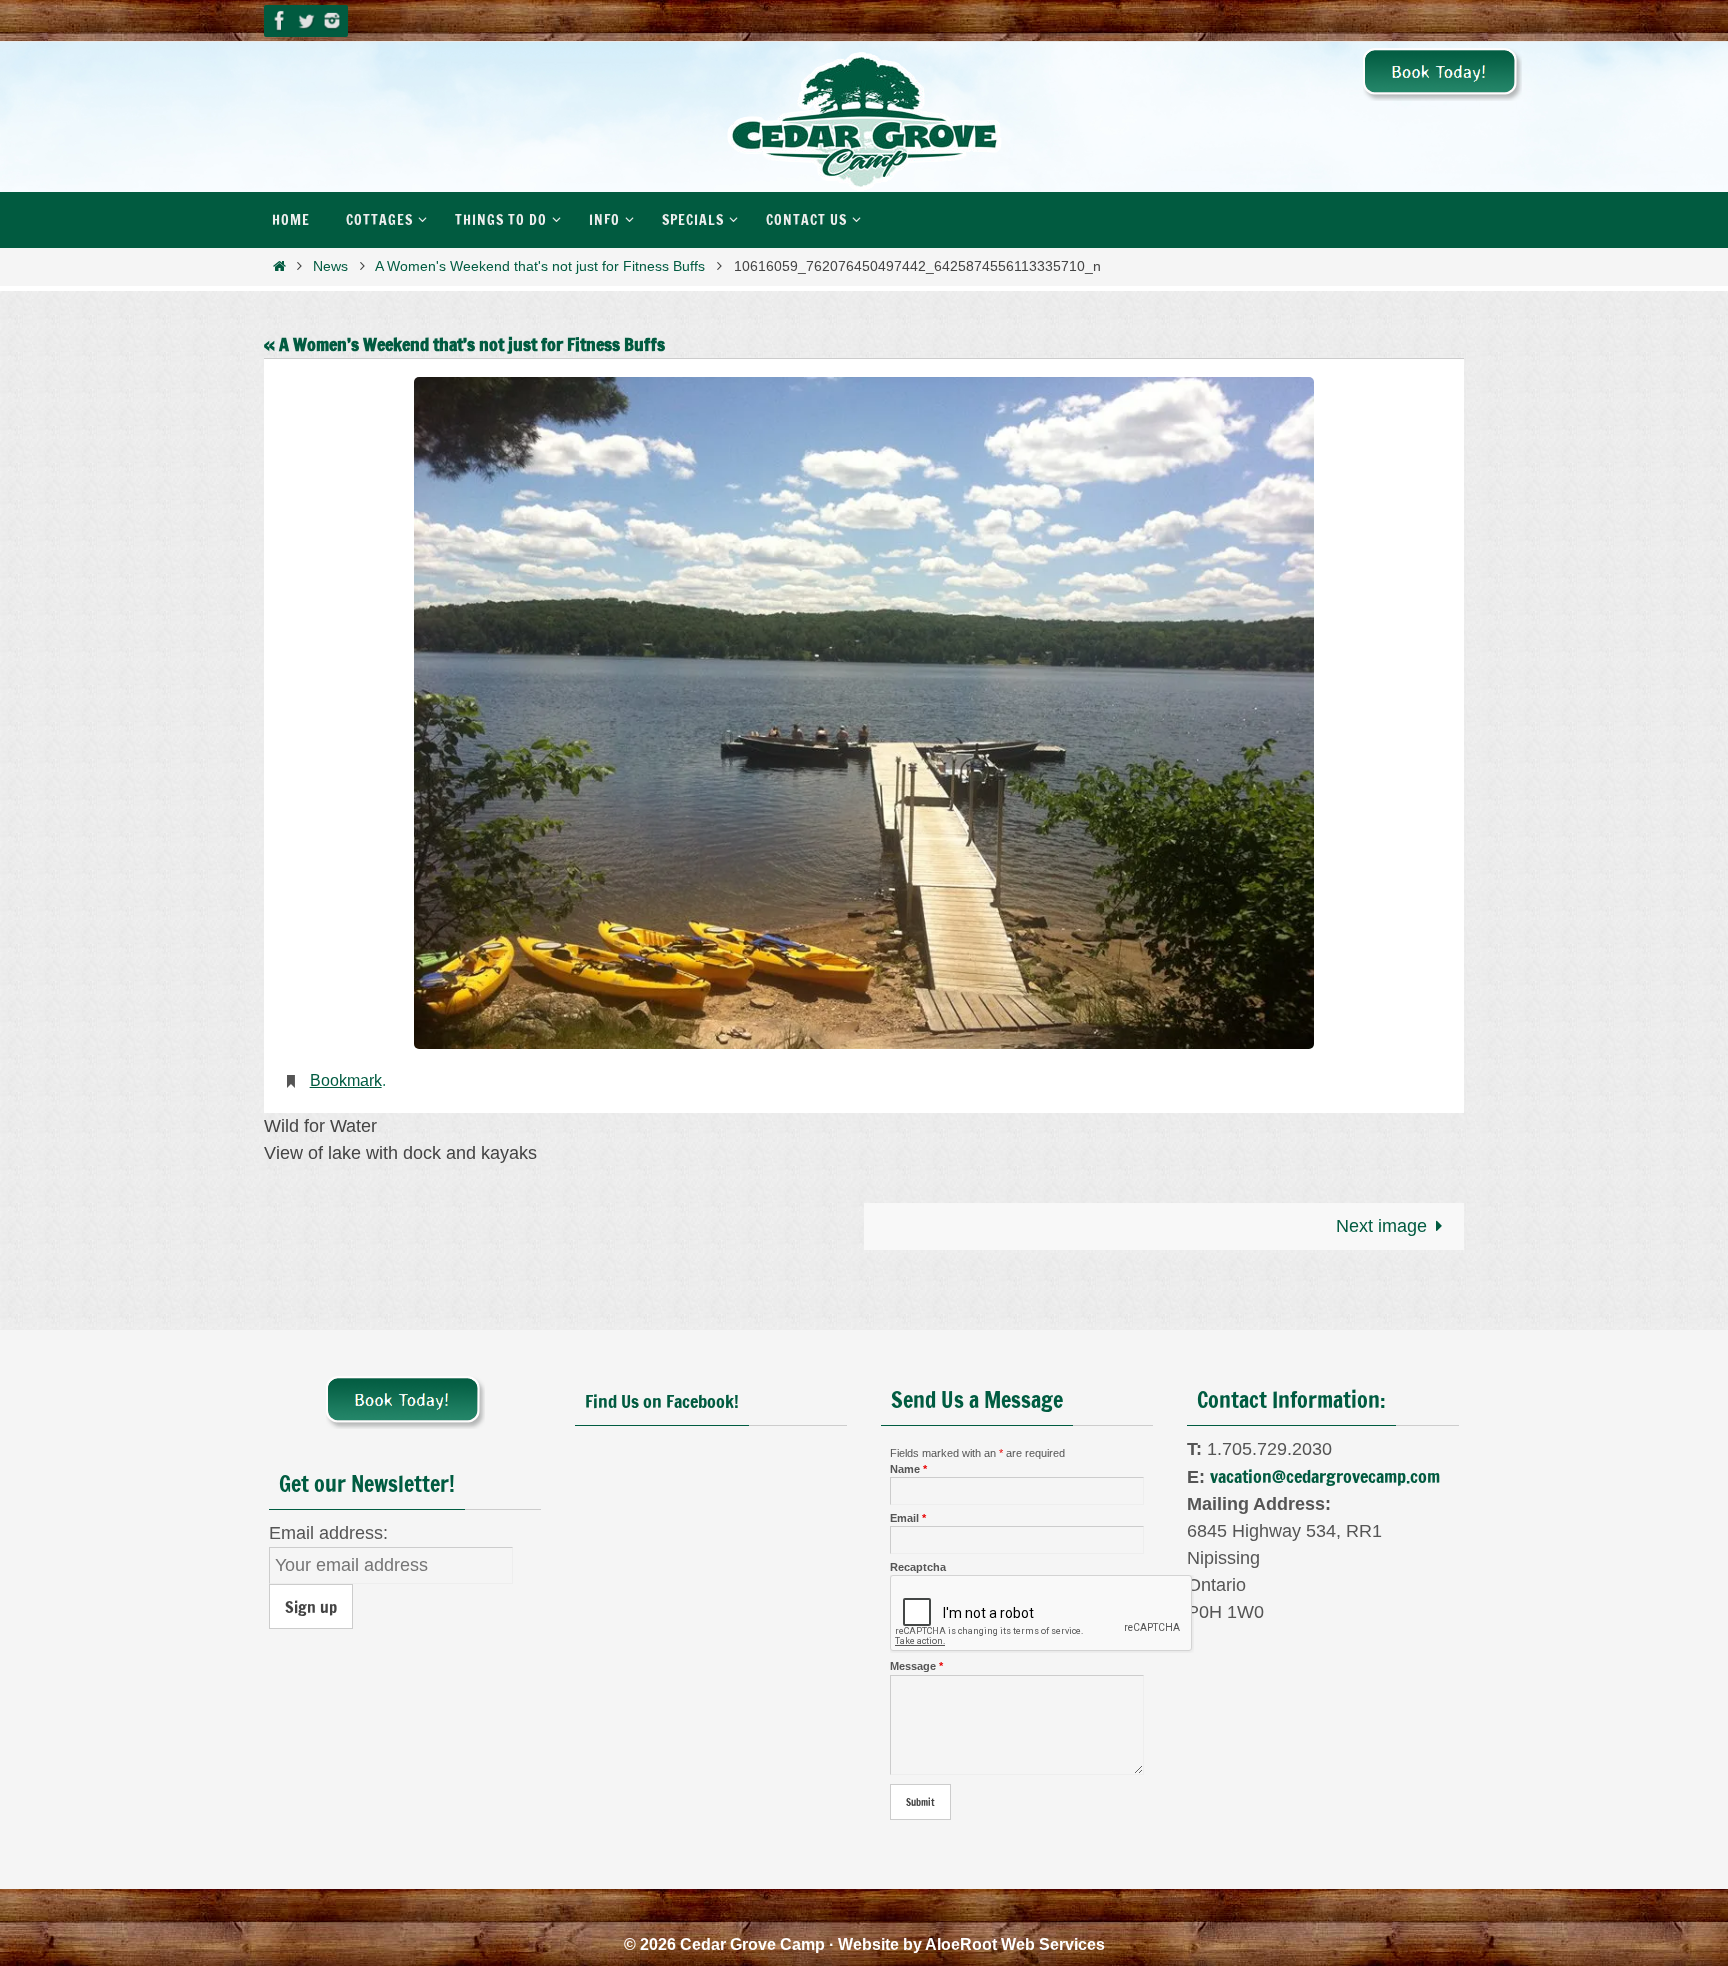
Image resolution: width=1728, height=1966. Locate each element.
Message (916, 1666)
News (330, 266)
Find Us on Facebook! (662, 1401)
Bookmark (346, 1080)
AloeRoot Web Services (1015, 1944)
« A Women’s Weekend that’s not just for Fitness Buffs (464, 344)
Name (908, 1469)
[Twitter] (306, 20)
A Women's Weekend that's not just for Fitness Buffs (540, 266)
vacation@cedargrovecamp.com (1325, 1476)
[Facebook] (280, 20)
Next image (1381, 1226)
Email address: (328, 1533)
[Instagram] (332, 20)
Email (908, 1518)
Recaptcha (918, 1567)
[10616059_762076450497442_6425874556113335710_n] (864, 713)
